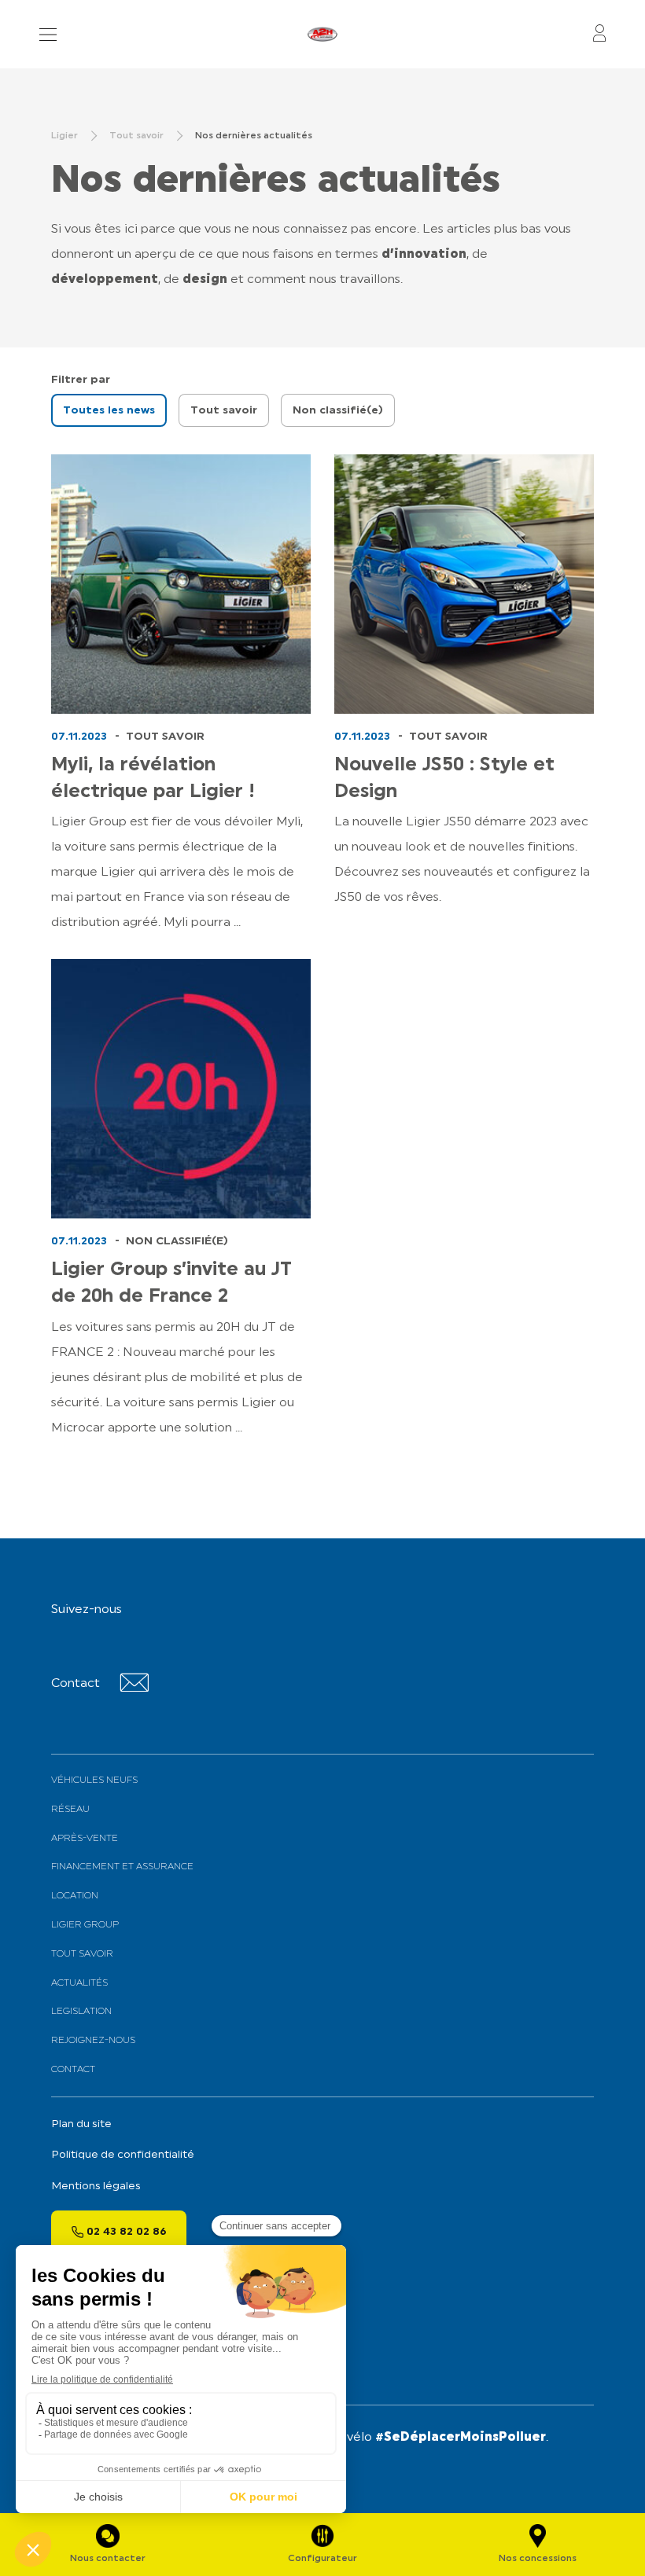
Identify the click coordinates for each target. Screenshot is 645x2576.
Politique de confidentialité (123, 2155)
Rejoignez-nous (93, 2041)
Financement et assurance (122, 1867)
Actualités (79, 1983)
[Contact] (134, 1689)
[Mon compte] (599, 34)
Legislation (81, 2012)
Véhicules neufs (94, 1780)
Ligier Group (85, 1925)
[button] (109, 410)
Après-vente (85, 1839)
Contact (73, 2070)
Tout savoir (82, 1954)
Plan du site (81, 2124)
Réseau (70, 1810)
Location (75, 1896)
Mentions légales (96, 2186)
